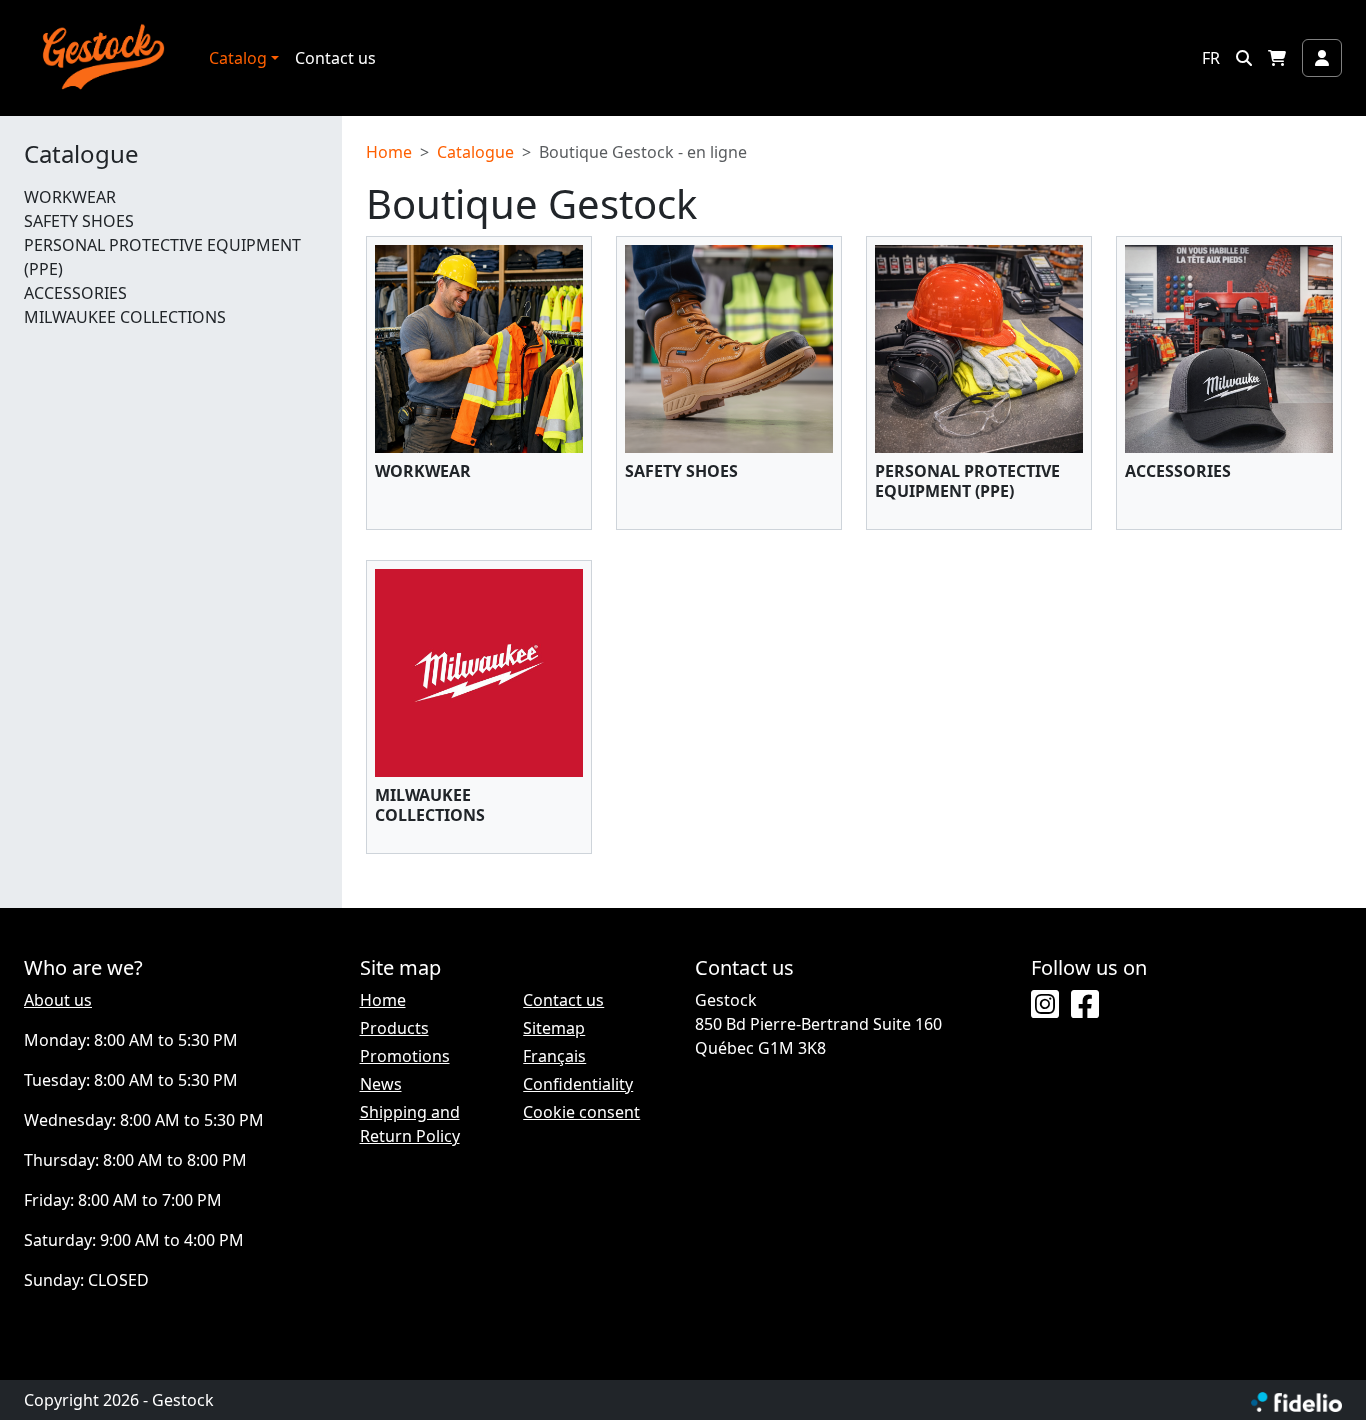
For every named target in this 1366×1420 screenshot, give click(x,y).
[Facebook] (1085, 1005)
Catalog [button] (238, 58)
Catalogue (81, 154)
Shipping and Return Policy (410, 1124)
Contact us (335, 58)
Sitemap (554, 1028)
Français (554, 1056)
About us (58, 1000)
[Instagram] (1045, 1005)
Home (389, 152)
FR (1211, 58)
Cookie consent (581, 1112)
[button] (1244, 58)
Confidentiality (578, 1084)
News (381, 1084)
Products (394, 1028)
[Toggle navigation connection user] (1322, 58)
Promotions (405, 1056)
